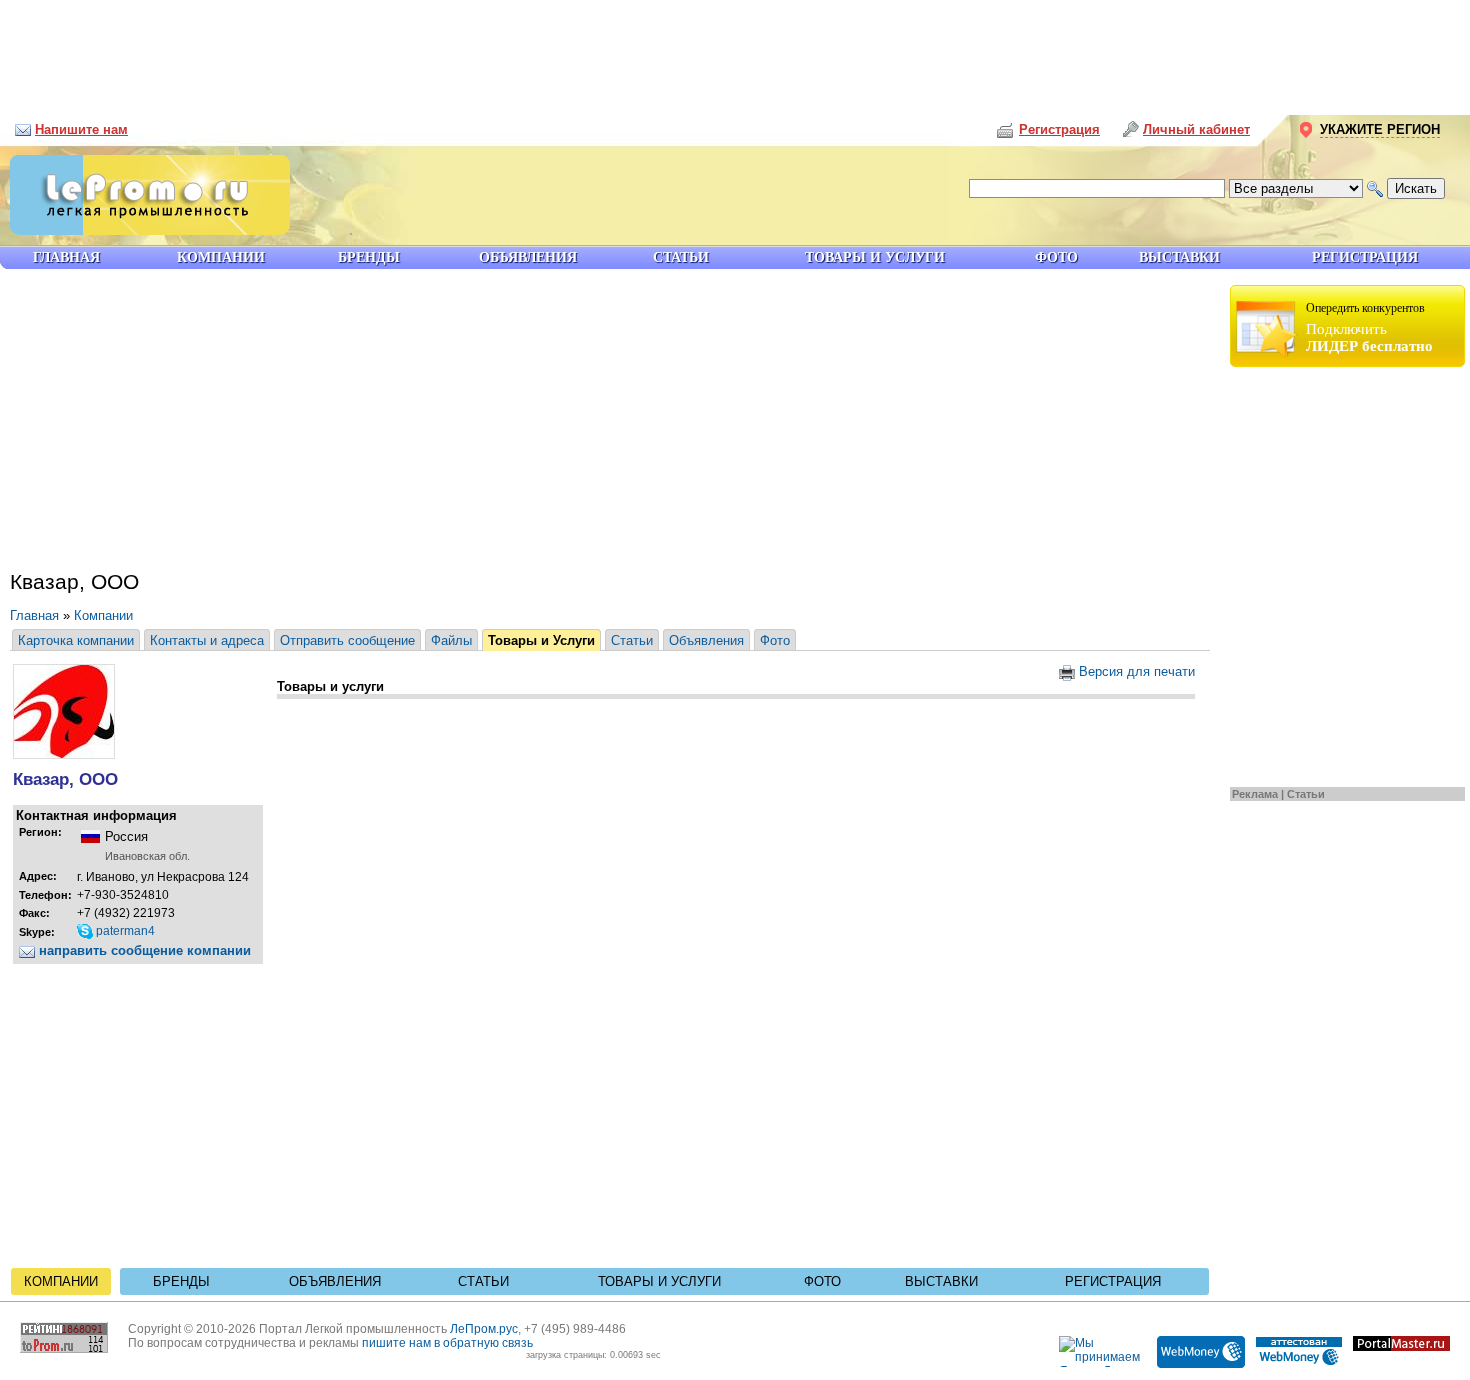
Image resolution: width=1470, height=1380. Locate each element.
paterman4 (124, 931)
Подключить (1369, 327)
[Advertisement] (735, 50)
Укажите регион (1380, 129)
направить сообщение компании (143, 950)
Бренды (181, 1281)
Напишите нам (81, 129)
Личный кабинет (1196, 129)
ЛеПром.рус (484, 1329)
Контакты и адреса (207, 640)
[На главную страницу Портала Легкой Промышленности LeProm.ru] (145, 230)
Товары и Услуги (541, 640)
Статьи (1306, 794)
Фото (775, 640)
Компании (103, 615)
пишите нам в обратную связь (447, 1343)
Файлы (451, 640)
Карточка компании (76, 640)
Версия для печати (1135, 671)
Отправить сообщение (347, 640)
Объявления (706, 640)
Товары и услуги (659, 1281)
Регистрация (1113, 1281)
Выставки (941, 1281)
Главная (34, 615)
